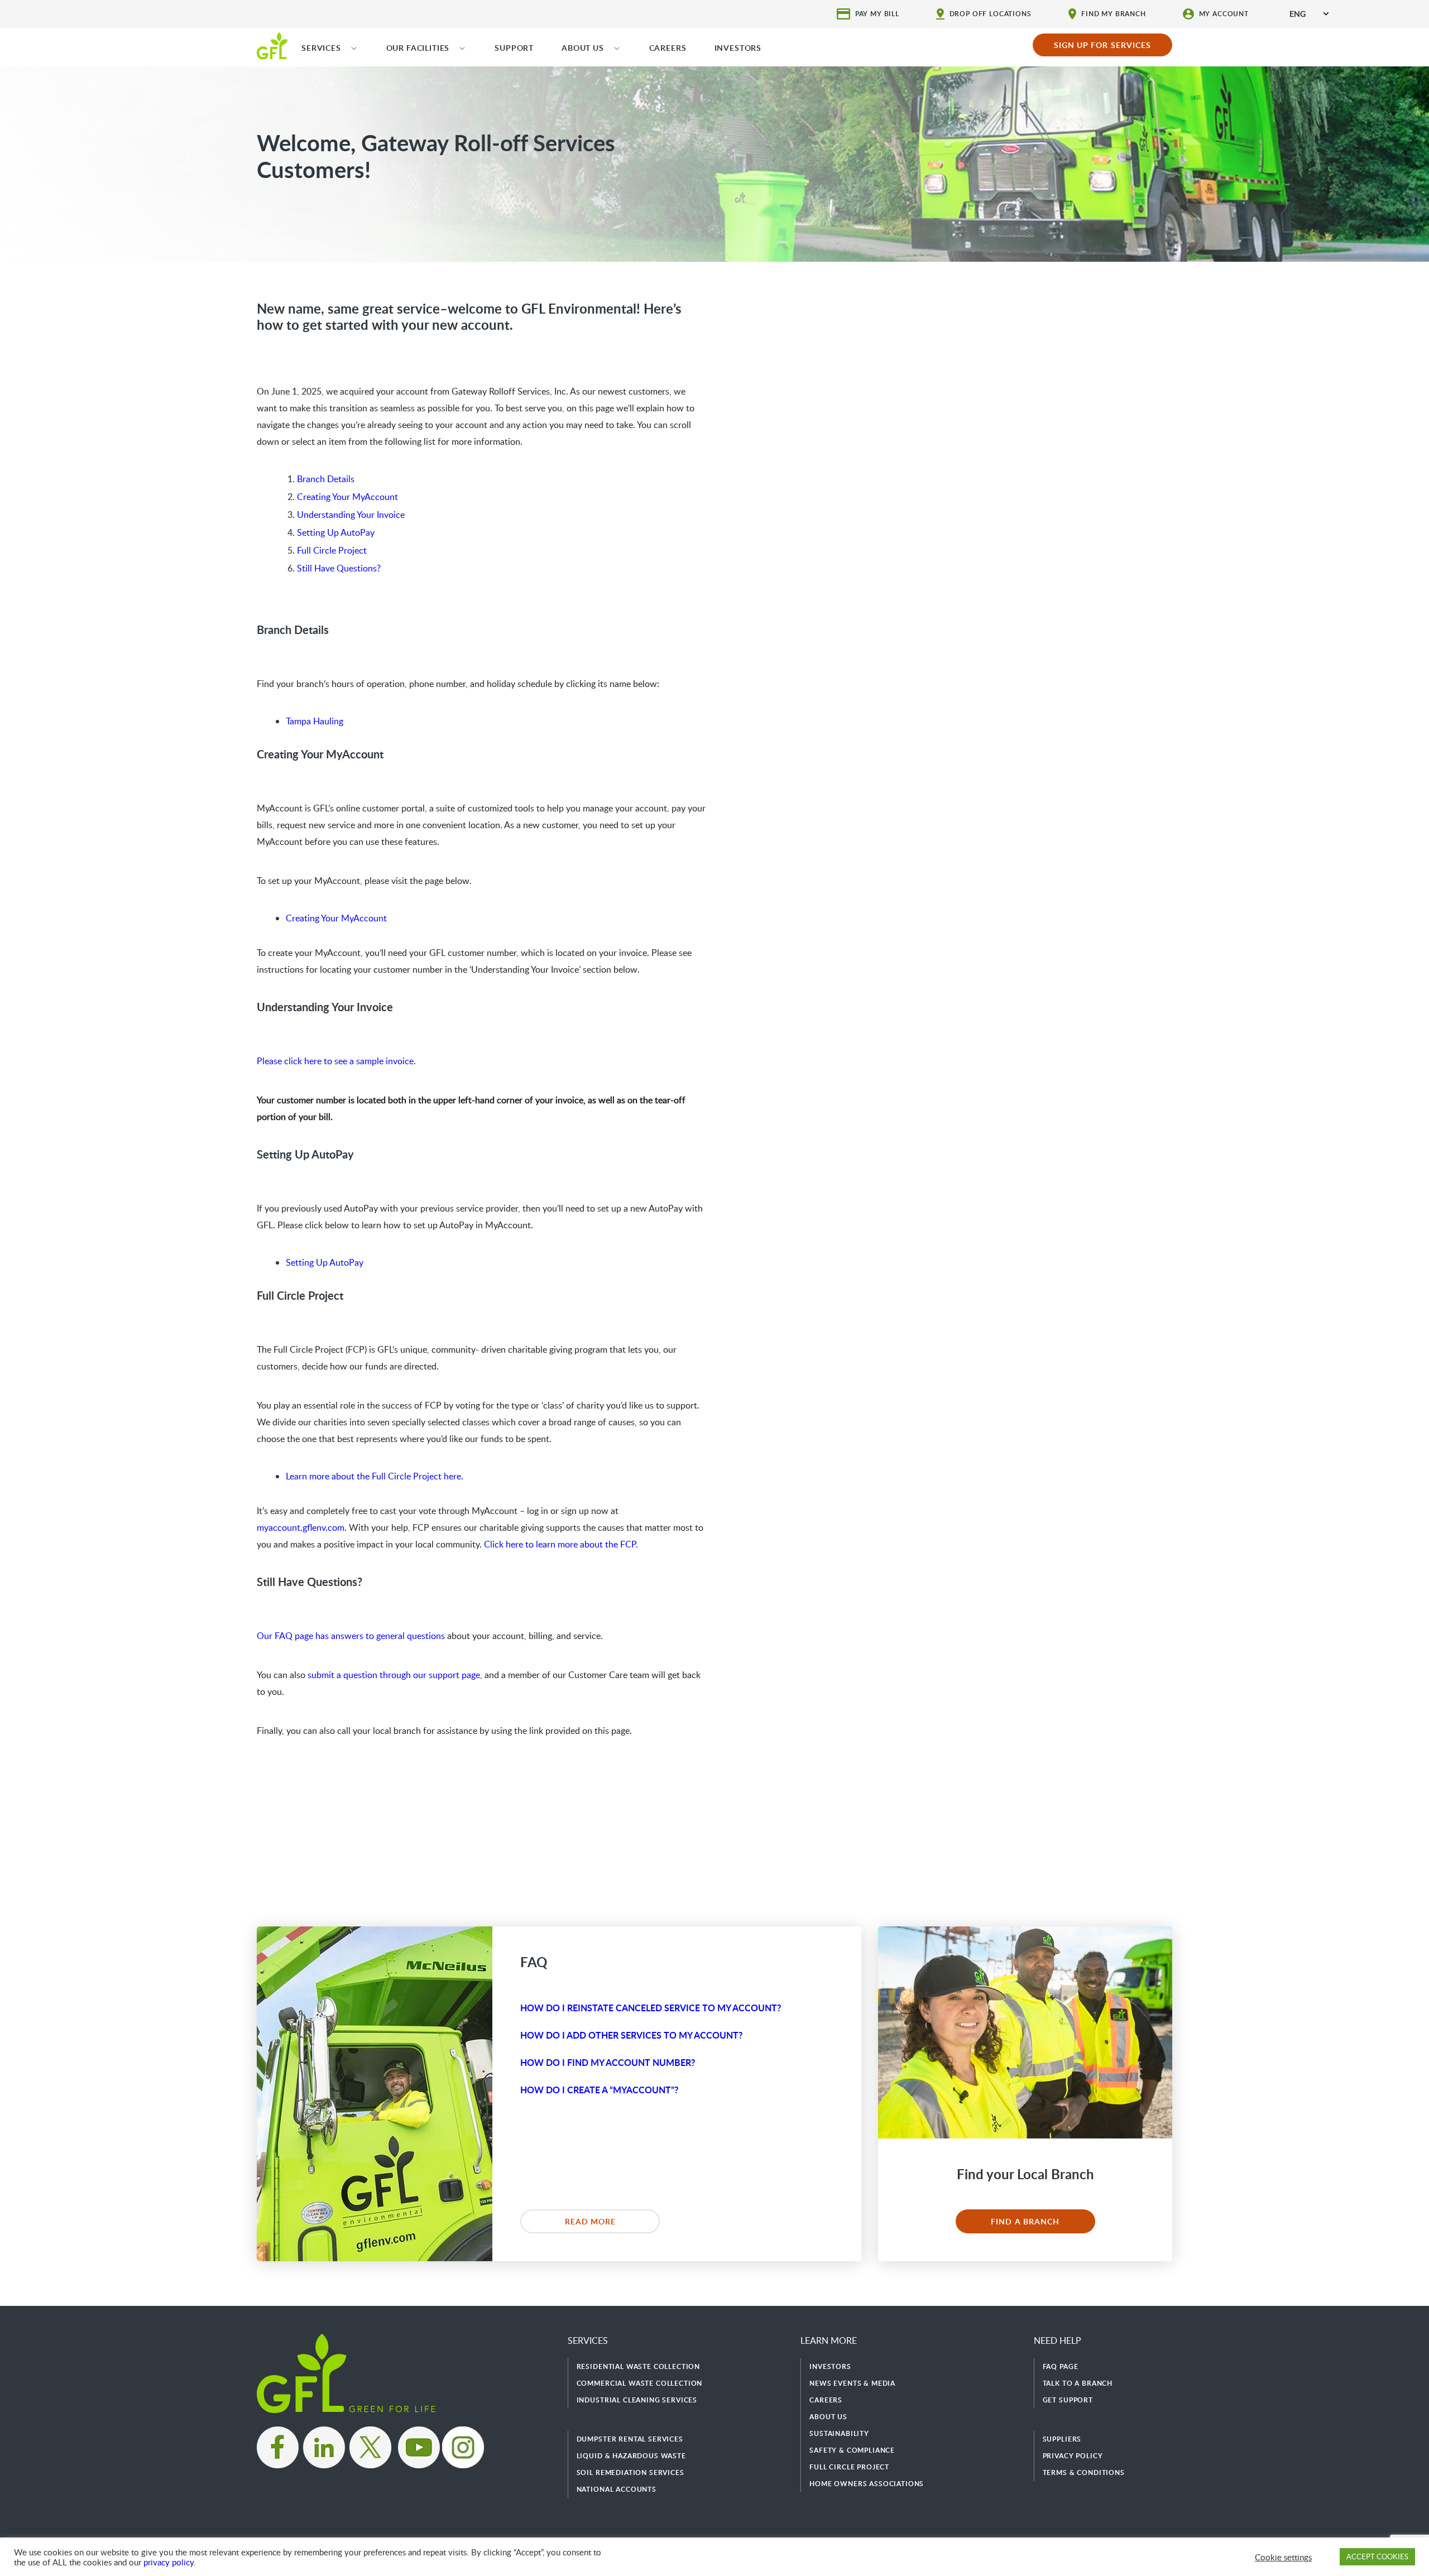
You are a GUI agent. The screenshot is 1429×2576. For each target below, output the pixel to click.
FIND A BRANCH (1025, 2221)
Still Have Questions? (339, 568)
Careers (826, 2400)
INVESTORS (738, 48)
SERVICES (321, 48)
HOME (272, 45)
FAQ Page (1061, 2366)
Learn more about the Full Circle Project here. (375, 1476)
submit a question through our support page (394, 1675)
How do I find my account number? (608, 2062)
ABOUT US (583, 48)
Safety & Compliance (852, 2450)
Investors (830, 2366)
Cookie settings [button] (1283, 2557)
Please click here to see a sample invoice (335, 1061)
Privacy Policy (1073, 2456)
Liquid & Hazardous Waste (631, 2456)
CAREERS (668, 48)
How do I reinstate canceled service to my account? (651, 2008)
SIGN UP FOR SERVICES (1103, 45)
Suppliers (1062, 2439)
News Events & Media (852, 2383)
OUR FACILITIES (418, 48)
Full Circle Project (332, 550)
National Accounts (617, 2489)
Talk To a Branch (1078, 2383)
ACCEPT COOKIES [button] (1377, 2556)
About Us (828, 2417)
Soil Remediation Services (630, 2472)
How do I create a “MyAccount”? (599, 2090)
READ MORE (591, 2221)
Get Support (1068, 2400)
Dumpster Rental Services (630, 2439)
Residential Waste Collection (639, 2366)
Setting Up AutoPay (336, 532)
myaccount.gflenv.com (301, 1527)
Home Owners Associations (867, 2484)
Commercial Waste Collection (640, 2383)
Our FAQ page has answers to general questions (351, 1636)
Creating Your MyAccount (347, 497)
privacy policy (169, 2562)
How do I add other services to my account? (631, 2035)
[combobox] (1309, 14)
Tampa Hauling (315, 721)
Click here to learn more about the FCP (560, 1544)
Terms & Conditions (1084, 2472)
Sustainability (839, 2433)
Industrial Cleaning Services (637, 2400)
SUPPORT (514, 48)
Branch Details (326, 479)
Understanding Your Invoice (351, 515)
